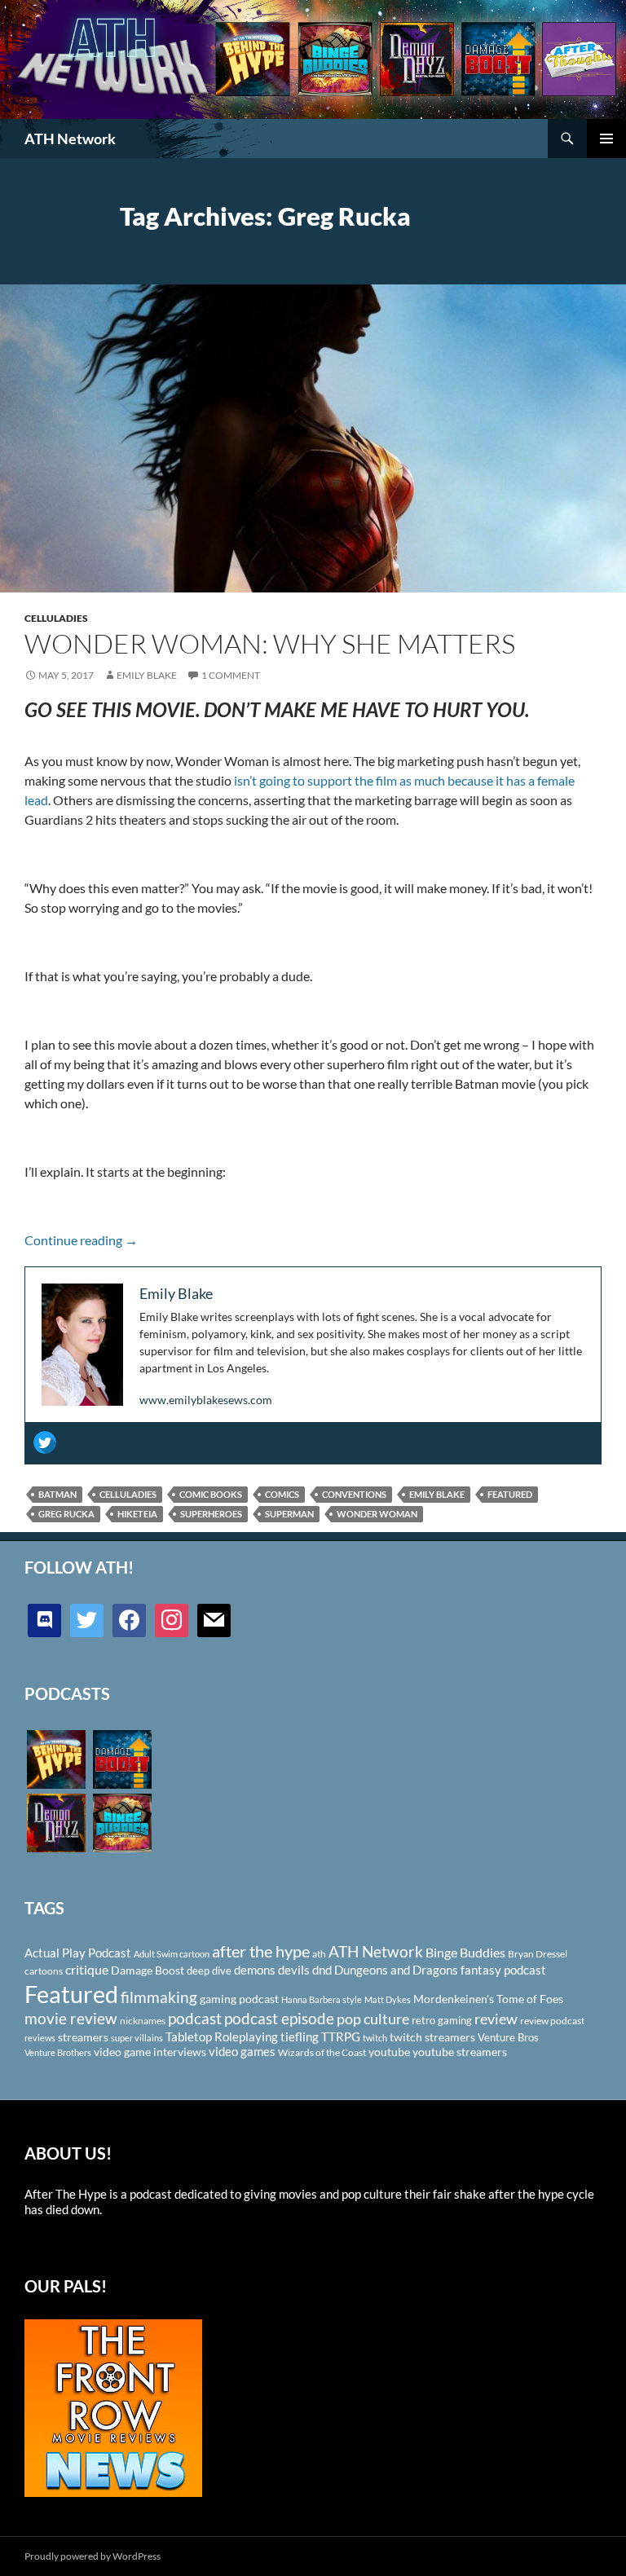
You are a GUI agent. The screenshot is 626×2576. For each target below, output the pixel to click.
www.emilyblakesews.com (206, 1400)
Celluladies (56, 618)
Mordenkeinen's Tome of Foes (488, 1999)
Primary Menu (606, 139)
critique (87, 1970)
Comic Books (211, 1494)
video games (242, 2052)
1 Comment (231, 675)
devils (294, 1970)
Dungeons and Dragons (396, 1970)
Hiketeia (137, 1514)
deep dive (209, 1971)
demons (255, 1970)
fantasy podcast (503, 1970)
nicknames (143, 2021)
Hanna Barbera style (322, 1999)
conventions (354, 1494)
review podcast (552, 2021)
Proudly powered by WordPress (93, 2556)
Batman (57, 1494)
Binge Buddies (465, 1953)
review (496, 2019)
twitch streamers (432, 2037)
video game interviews (150, 2052)
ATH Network (70, 139)
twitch (375, 2038)
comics (282, 1494)
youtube (389, 2052)
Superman (289, 1514)
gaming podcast (239, 1999)
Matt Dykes (388, 1999)
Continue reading (81, 1240)
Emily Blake (147, 675)
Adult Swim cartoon (172, 1954)
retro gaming (442, 2020)
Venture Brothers (58, 2052)
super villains (137, 2038)
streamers (83, 2037)
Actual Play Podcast (78, 1953)
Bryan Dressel (538, 1954)
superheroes (211, 1514)
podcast (195, 2018)
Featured (510, 1494)
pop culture (373, 2019)
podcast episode (279, 2018)
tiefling (300, 2037)
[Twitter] (45, 1442)
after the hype (261, 1951)
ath (319, 1954)
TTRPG (341, 2037)
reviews (40, 2038)
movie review (71, 2019)
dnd (322, 1970)
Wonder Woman (377, 1514)
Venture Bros (508, 2037)
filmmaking (159, 1997)
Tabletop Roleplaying (222, 2037)
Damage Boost (148, 1970)
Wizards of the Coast (322, 2052)
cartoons (44, 1971)
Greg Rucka (66, 1514)
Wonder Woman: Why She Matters (270, 643)
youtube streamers (460, 2052)
